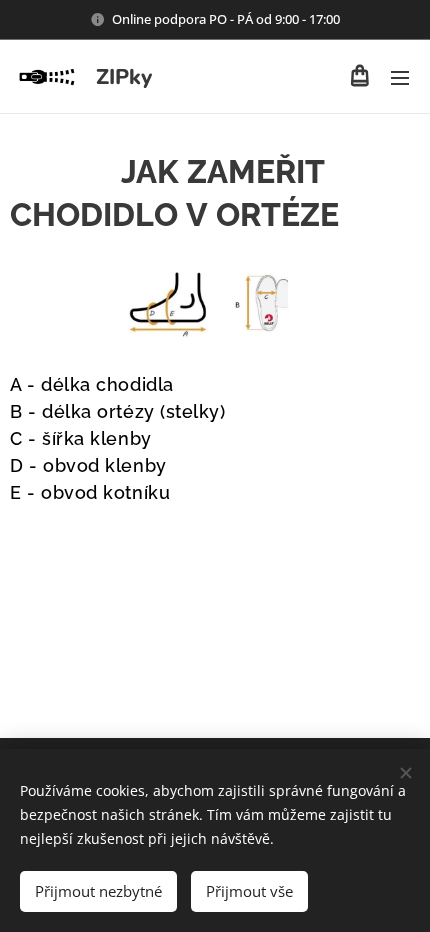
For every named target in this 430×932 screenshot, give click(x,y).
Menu (400, 77)
